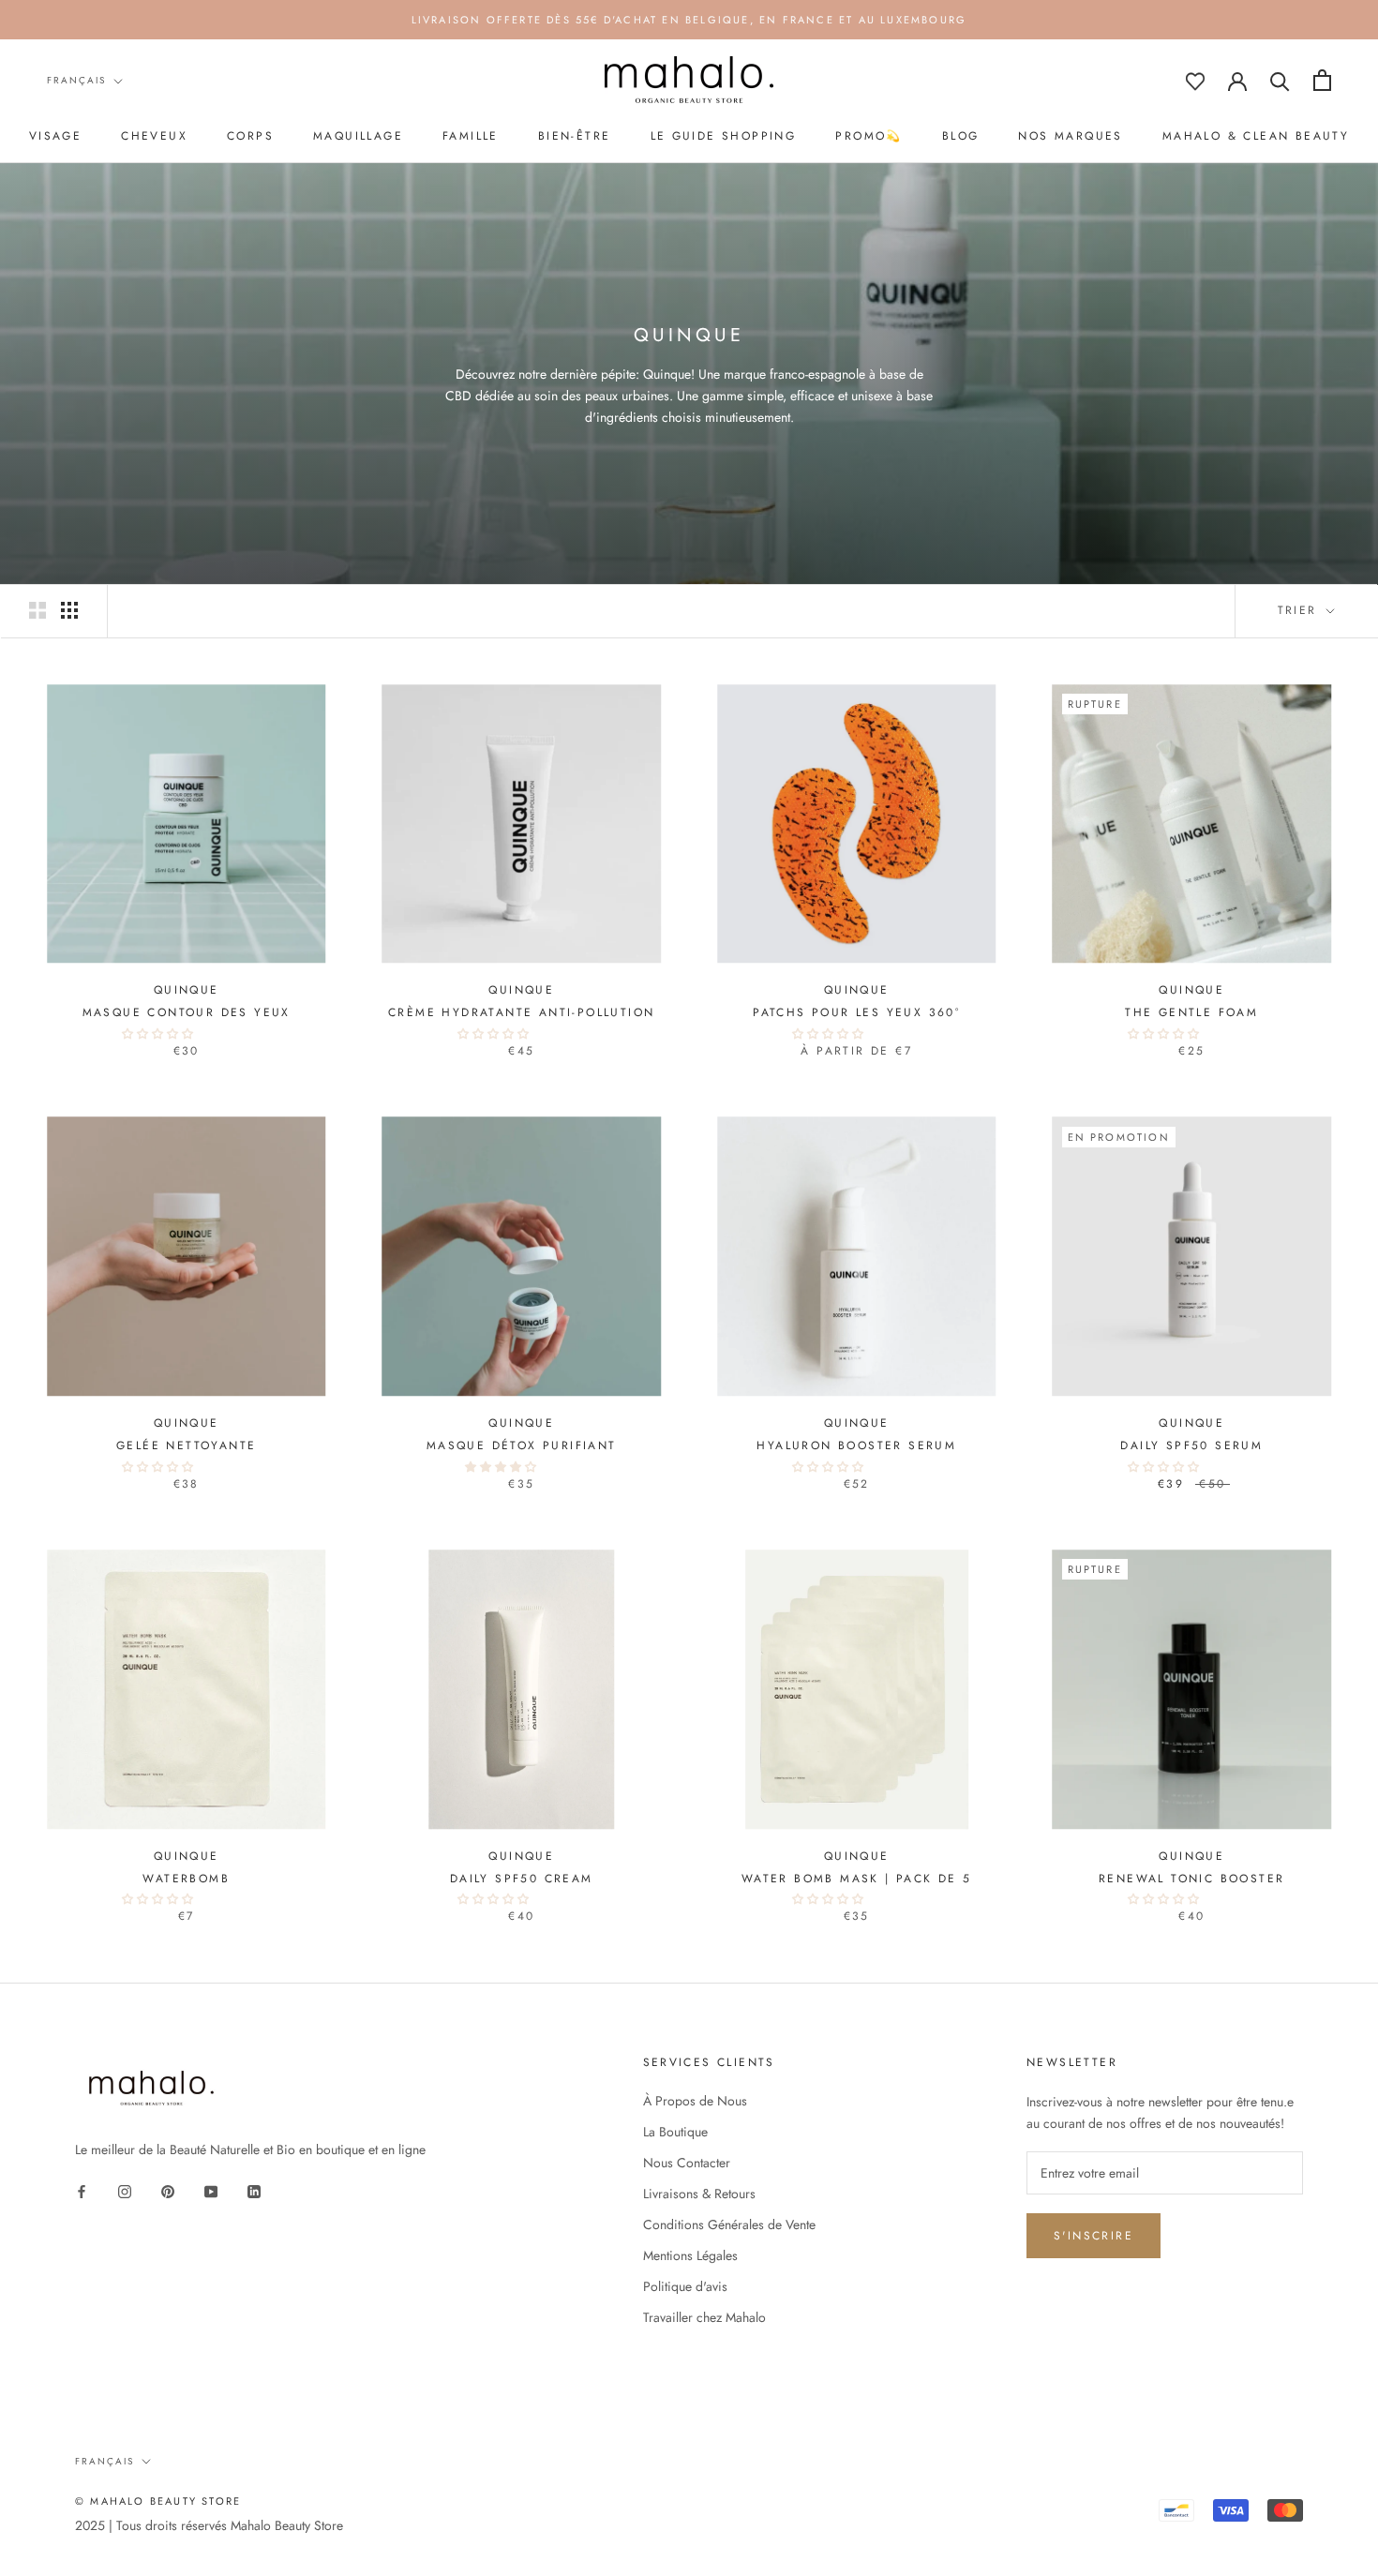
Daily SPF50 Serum (1191, 1445)
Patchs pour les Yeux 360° (856, 1012)
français (76, 80)
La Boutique (675, 2132)
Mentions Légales (690, 2255)
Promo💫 (869, 136)
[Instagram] (125, 2190)
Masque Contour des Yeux (187, 1012)
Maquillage (358, 136)
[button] (159, 1034)
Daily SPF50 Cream (522, 1879)
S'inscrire (1093, 2236)
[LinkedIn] (254, 2190)
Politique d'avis (685, 2286)
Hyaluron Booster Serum (856, 1445)
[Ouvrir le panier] (1322, 80)
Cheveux (154, 136)
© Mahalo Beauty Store (158, 2501)
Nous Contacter (687, 2163)
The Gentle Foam (1191, 1012)
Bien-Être (575, 136)
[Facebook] (82, 2190)
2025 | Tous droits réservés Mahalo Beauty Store (209, 2525)
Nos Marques (1070, 136)
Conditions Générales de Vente (729, 2224)
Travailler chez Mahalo (704, 2317)
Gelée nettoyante (186, 1445)
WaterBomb (186, 1879)
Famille (471, 136)
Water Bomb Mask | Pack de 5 (857, 1879)
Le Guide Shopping (724, 136)
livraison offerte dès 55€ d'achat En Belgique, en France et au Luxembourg (689, 20)
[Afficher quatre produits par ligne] (69, 610)
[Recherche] (1280, 80)
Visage (55, 136)
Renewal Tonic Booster (1191, 1879)
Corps (250, 136)
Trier (1300, 610)
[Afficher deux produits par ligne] (37, 610)
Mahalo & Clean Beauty (1256, 136)
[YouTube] (211, 2190)
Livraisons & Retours (699, 2194)
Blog (961, 136)
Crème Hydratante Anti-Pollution (521, 1012)
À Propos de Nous (695, 2101)
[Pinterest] (168, 2190)
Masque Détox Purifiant (522, 1445)
